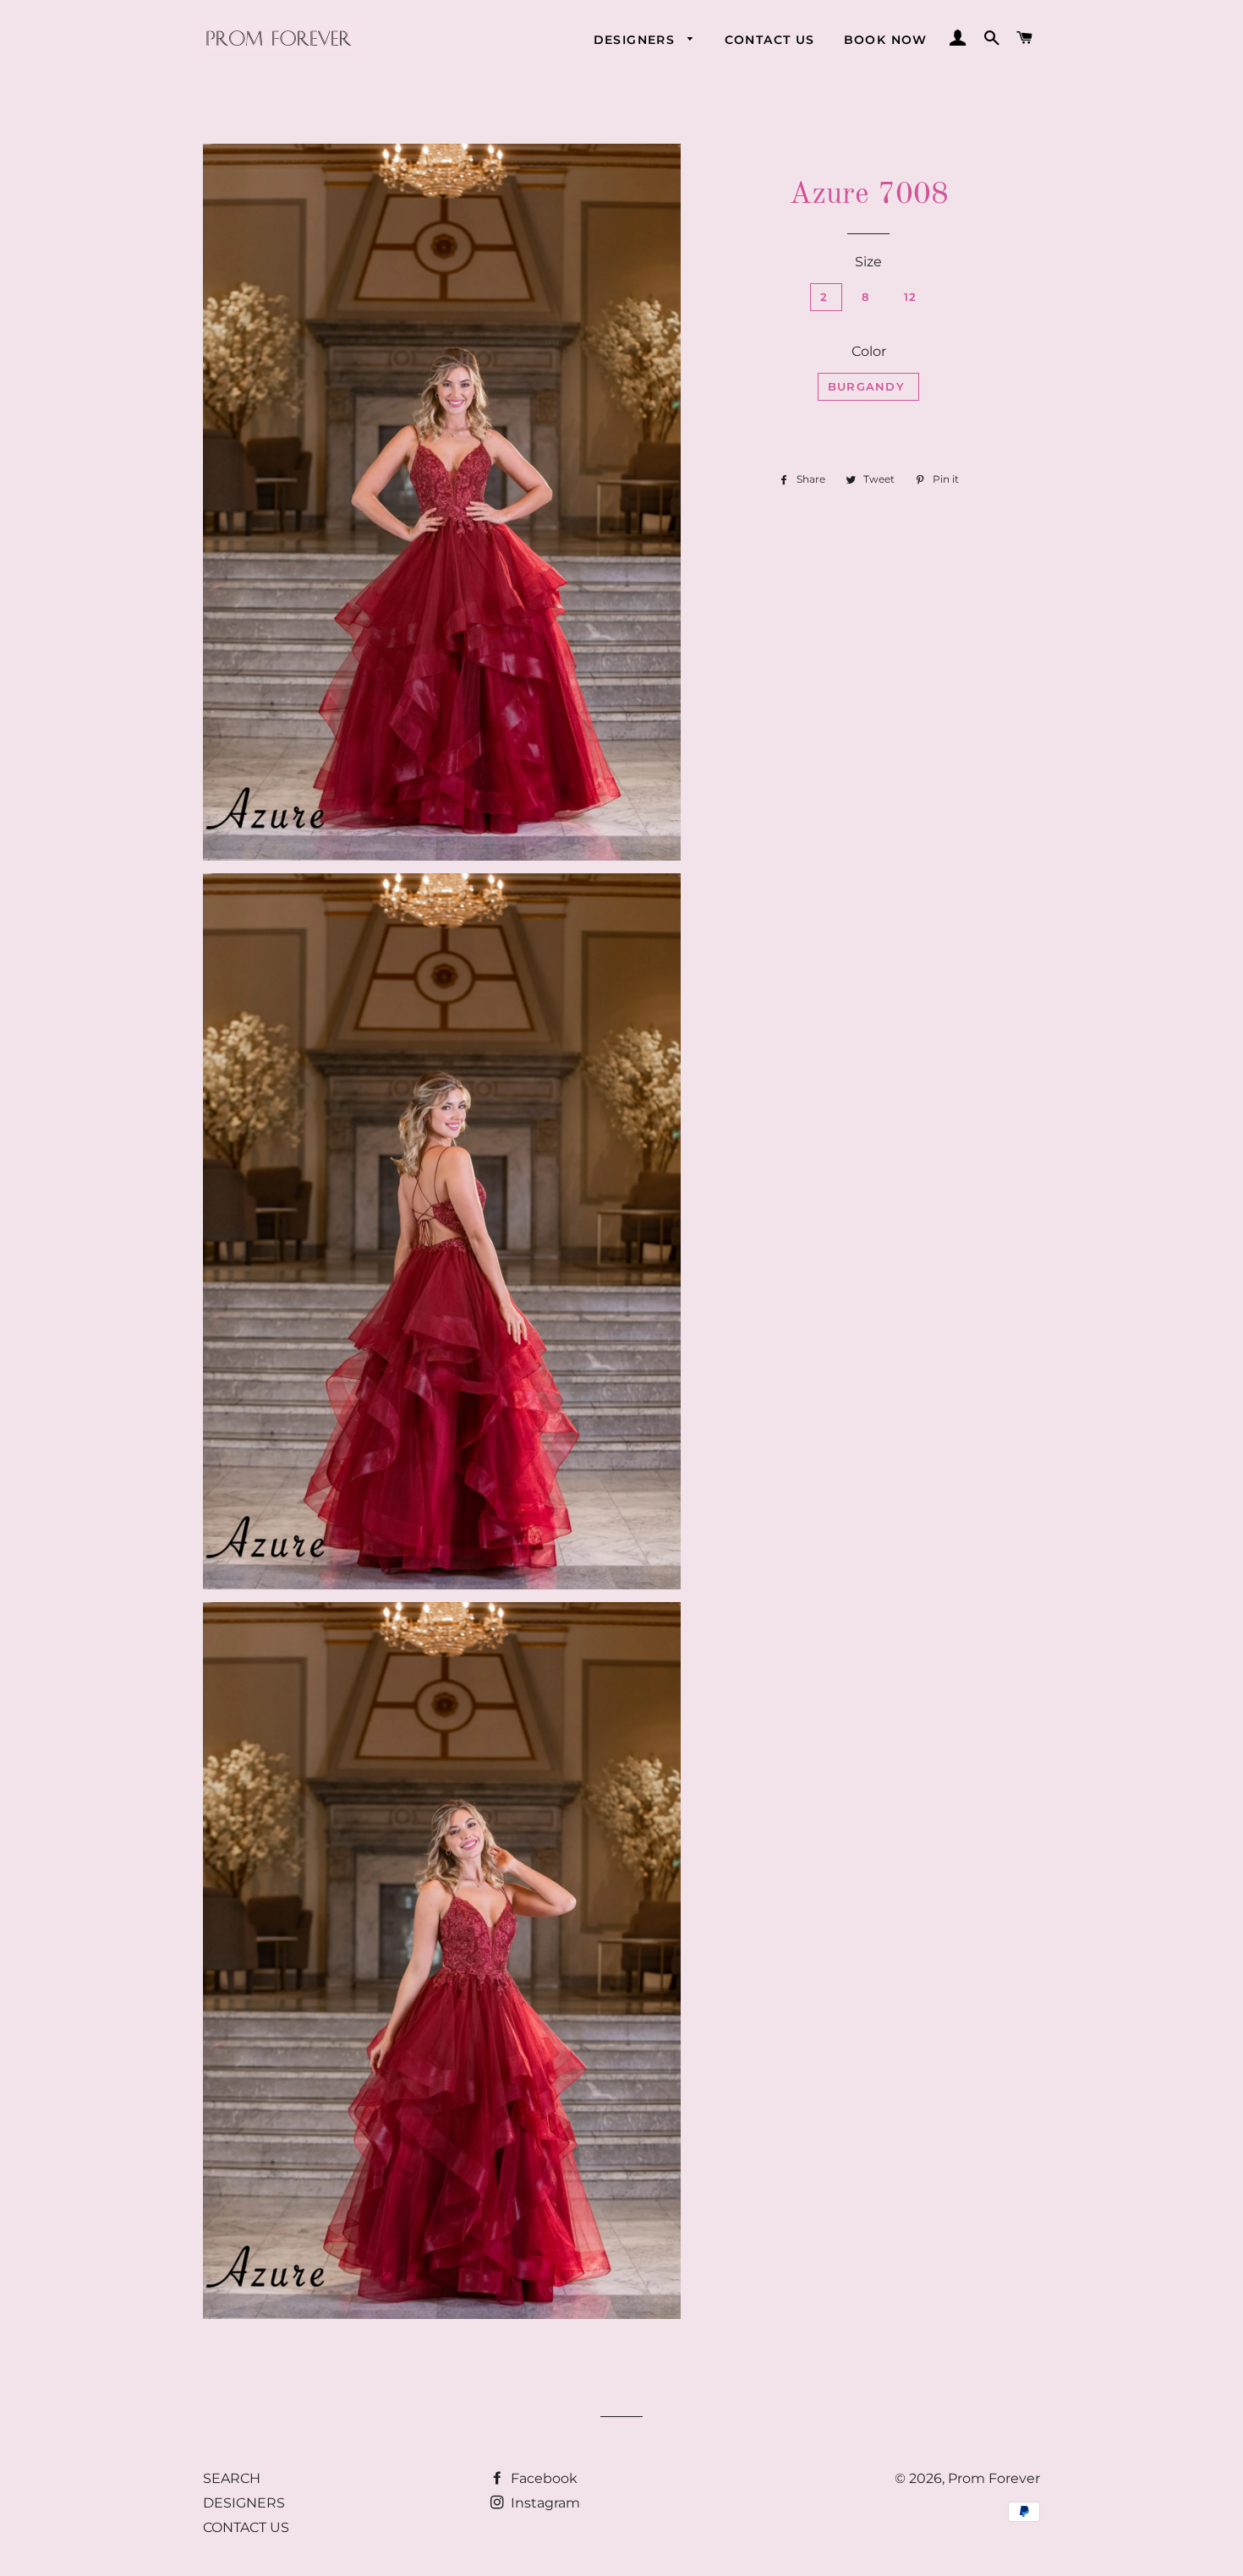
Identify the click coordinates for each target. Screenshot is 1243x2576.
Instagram (544, 2503)
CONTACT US (770, 40)
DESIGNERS (637, 40)
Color (869, 351)
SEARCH (232, 2478)
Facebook (542, 2478)
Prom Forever (994, 2478)
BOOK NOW (886, 40)
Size (868, 262)
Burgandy (869, 386)
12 (911, 297)
